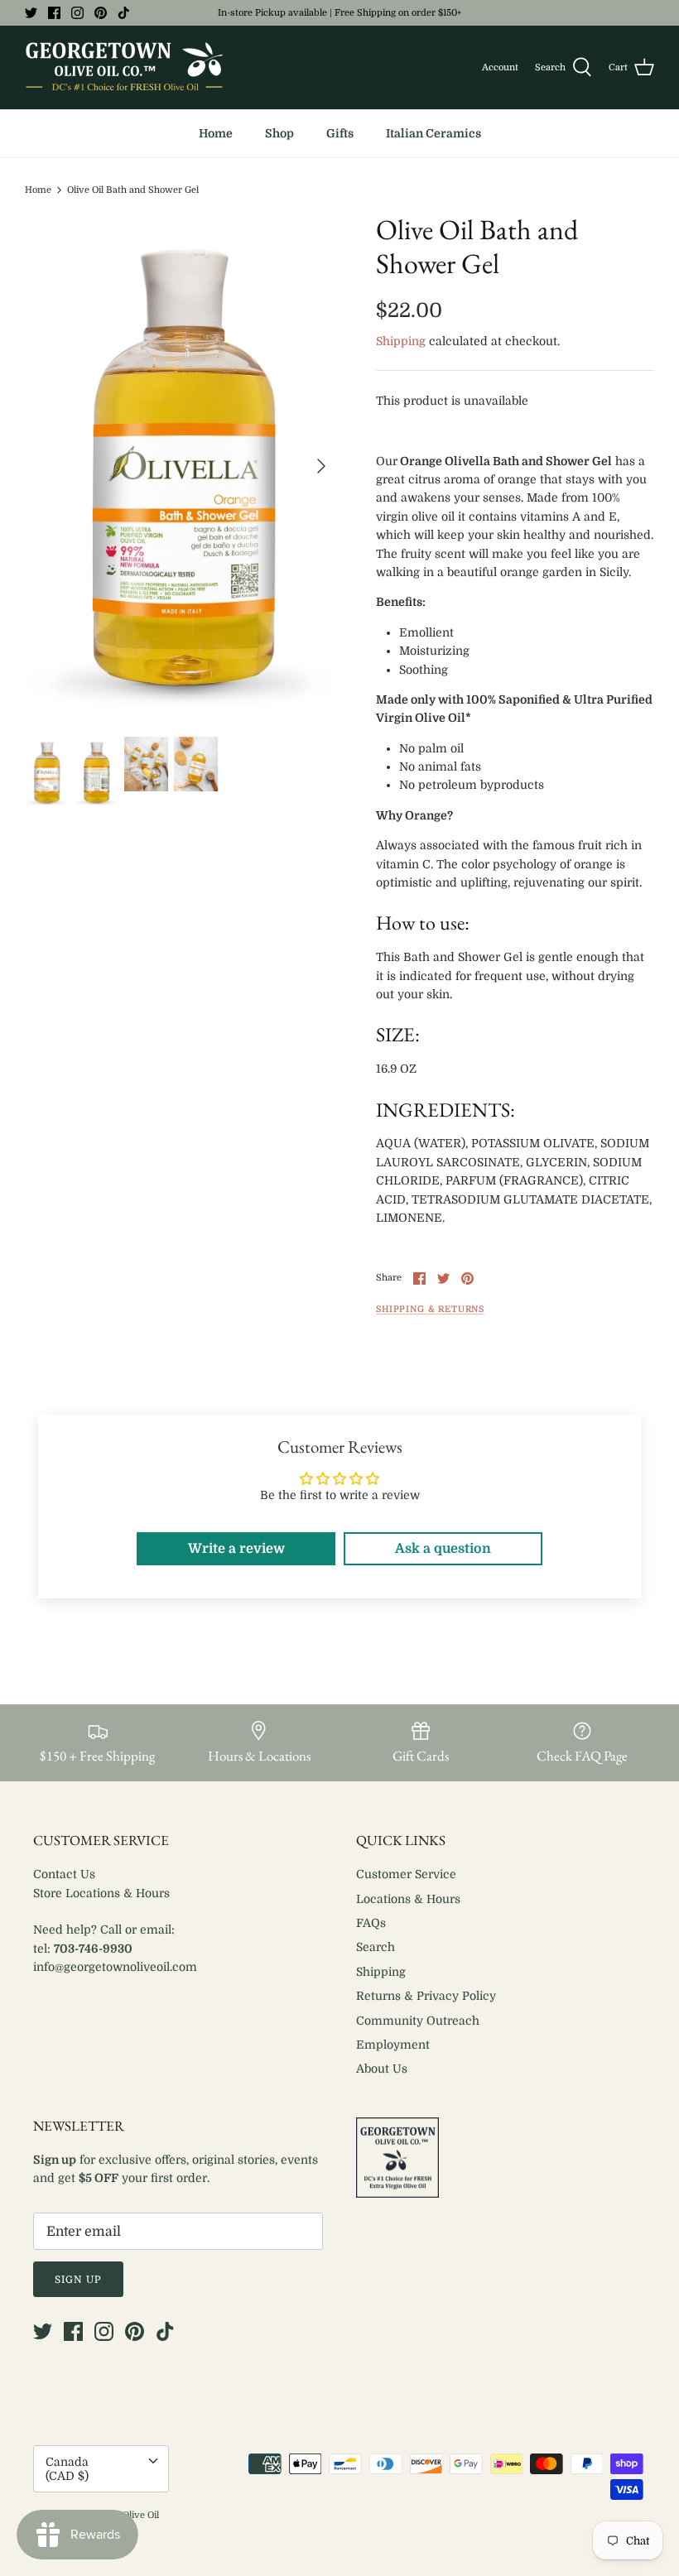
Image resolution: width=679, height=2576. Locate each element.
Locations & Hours (408, 1899)
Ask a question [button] (443, 1549)
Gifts (340, 133)
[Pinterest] (101, 13)
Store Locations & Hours (101, 1893)
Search (376, 1947)
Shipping (401, 341)
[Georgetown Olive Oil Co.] (124, 67)
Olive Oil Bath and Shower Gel (133, 190)
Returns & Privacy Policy (426, 1996)
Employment (393, 2045)
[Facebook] (54, 13)
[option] (182, 465)
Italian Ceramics (433, 133)
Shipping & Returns (430, 1310)
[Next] (321, 466)
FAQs (371, 1923)
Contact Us (64, 1874)
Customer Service (406, 1874)
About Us (382, 2069)
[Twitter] (31, 13)
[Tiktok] (124, 13)
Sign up (78, 2280)
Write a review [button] (236, 1549)
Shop (279, 133)
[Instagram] (77, 13)
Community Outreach (418, 2021)
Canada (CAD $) (67, 2469)
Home (216, 133)
